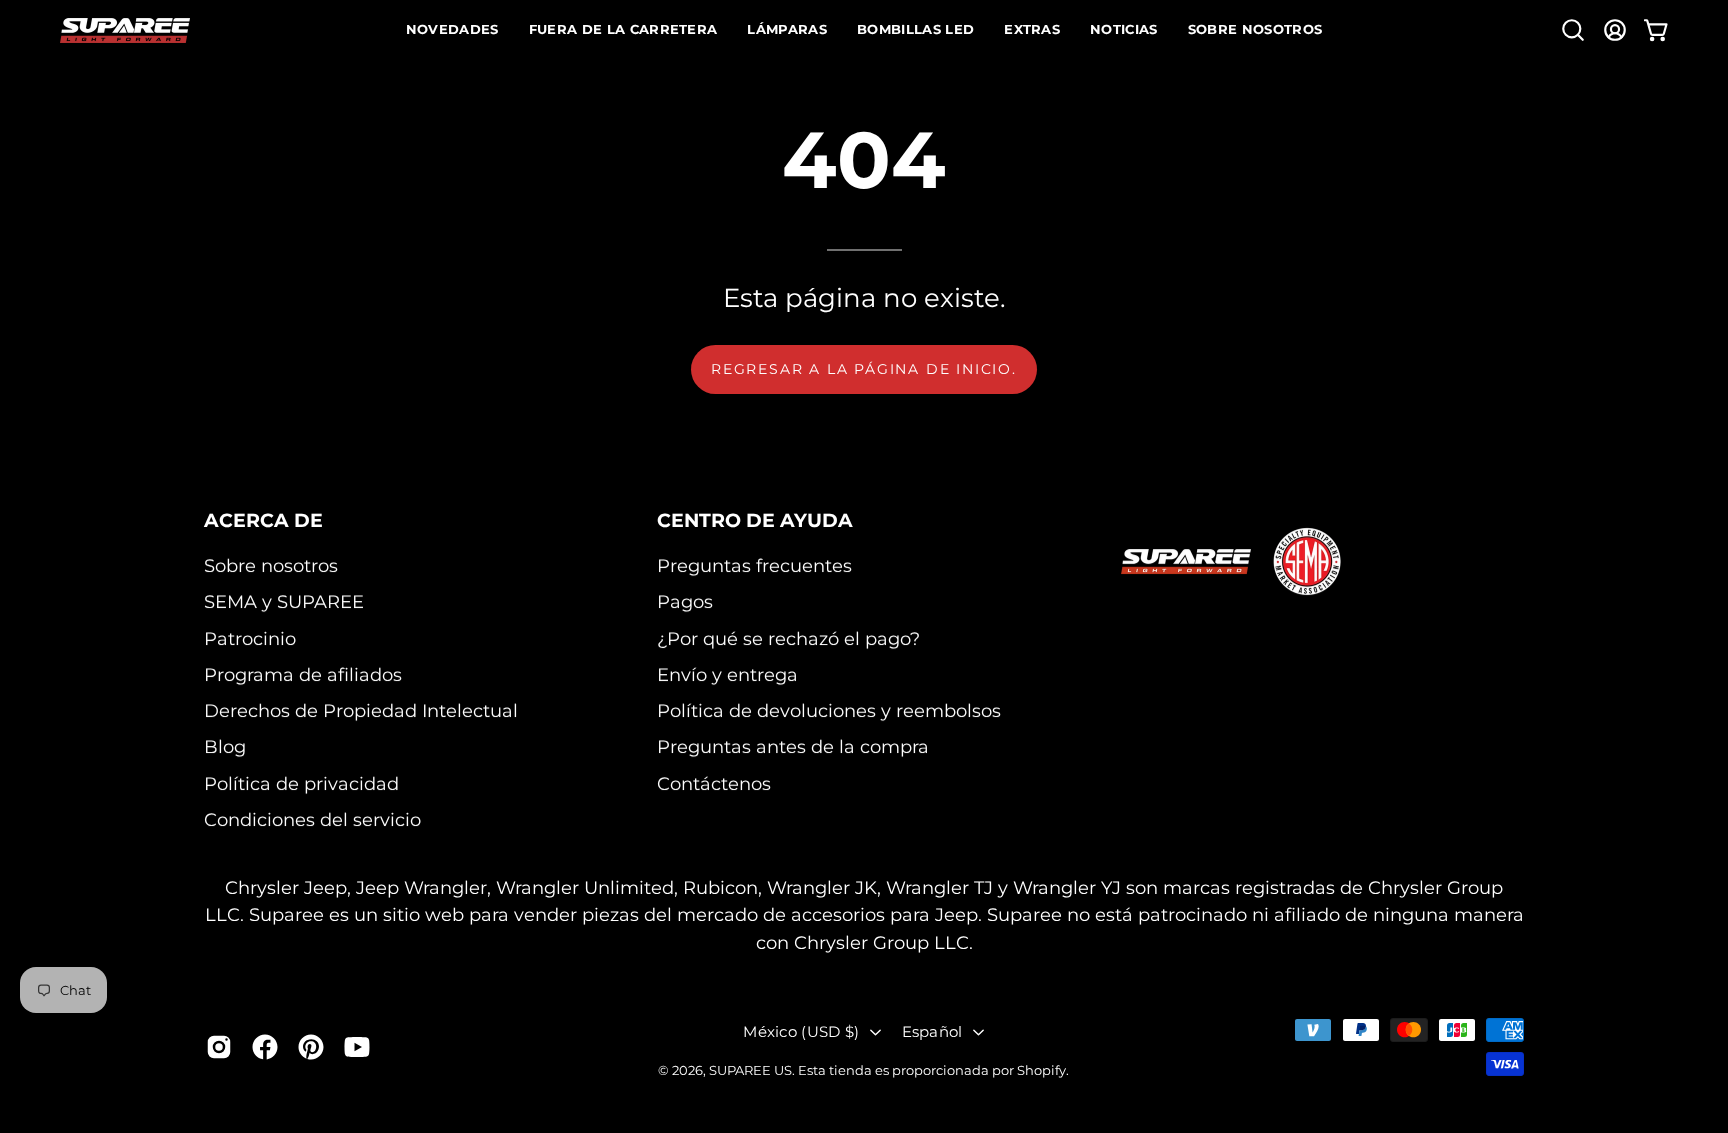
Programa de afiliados (303, 674)
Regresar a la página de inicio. (864, 369)
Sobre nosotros (271, 565)
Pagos (685, 601)
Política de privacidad (301, 783)
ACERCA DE (263, 520)
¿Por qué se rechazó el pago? (788, 638)
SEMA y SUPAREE (284, 601)
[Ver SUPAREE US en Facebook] (265, 1047)
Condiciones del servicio (312, 819)
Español (932, 1031)
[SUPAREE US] (125, 30)
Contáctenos (714, 783)
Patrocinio (250, 638)
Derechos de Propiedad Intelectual (361, 710)
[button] (1573, 30)
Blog (225, 747)
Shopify (1041, 1070)
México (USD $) (801, 1031)
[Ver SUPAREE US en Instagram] (219, 1047)
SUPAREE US (750, 1070)
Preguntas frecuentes (754, 565)
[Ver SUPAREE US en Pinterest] (311, 1047)
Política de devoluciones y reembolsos (829, 710)
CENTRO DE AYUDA (755, 520)
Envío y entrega (727, 674)
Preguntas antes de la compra (793, 747)
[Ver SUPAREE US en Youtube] (357, 1047)
